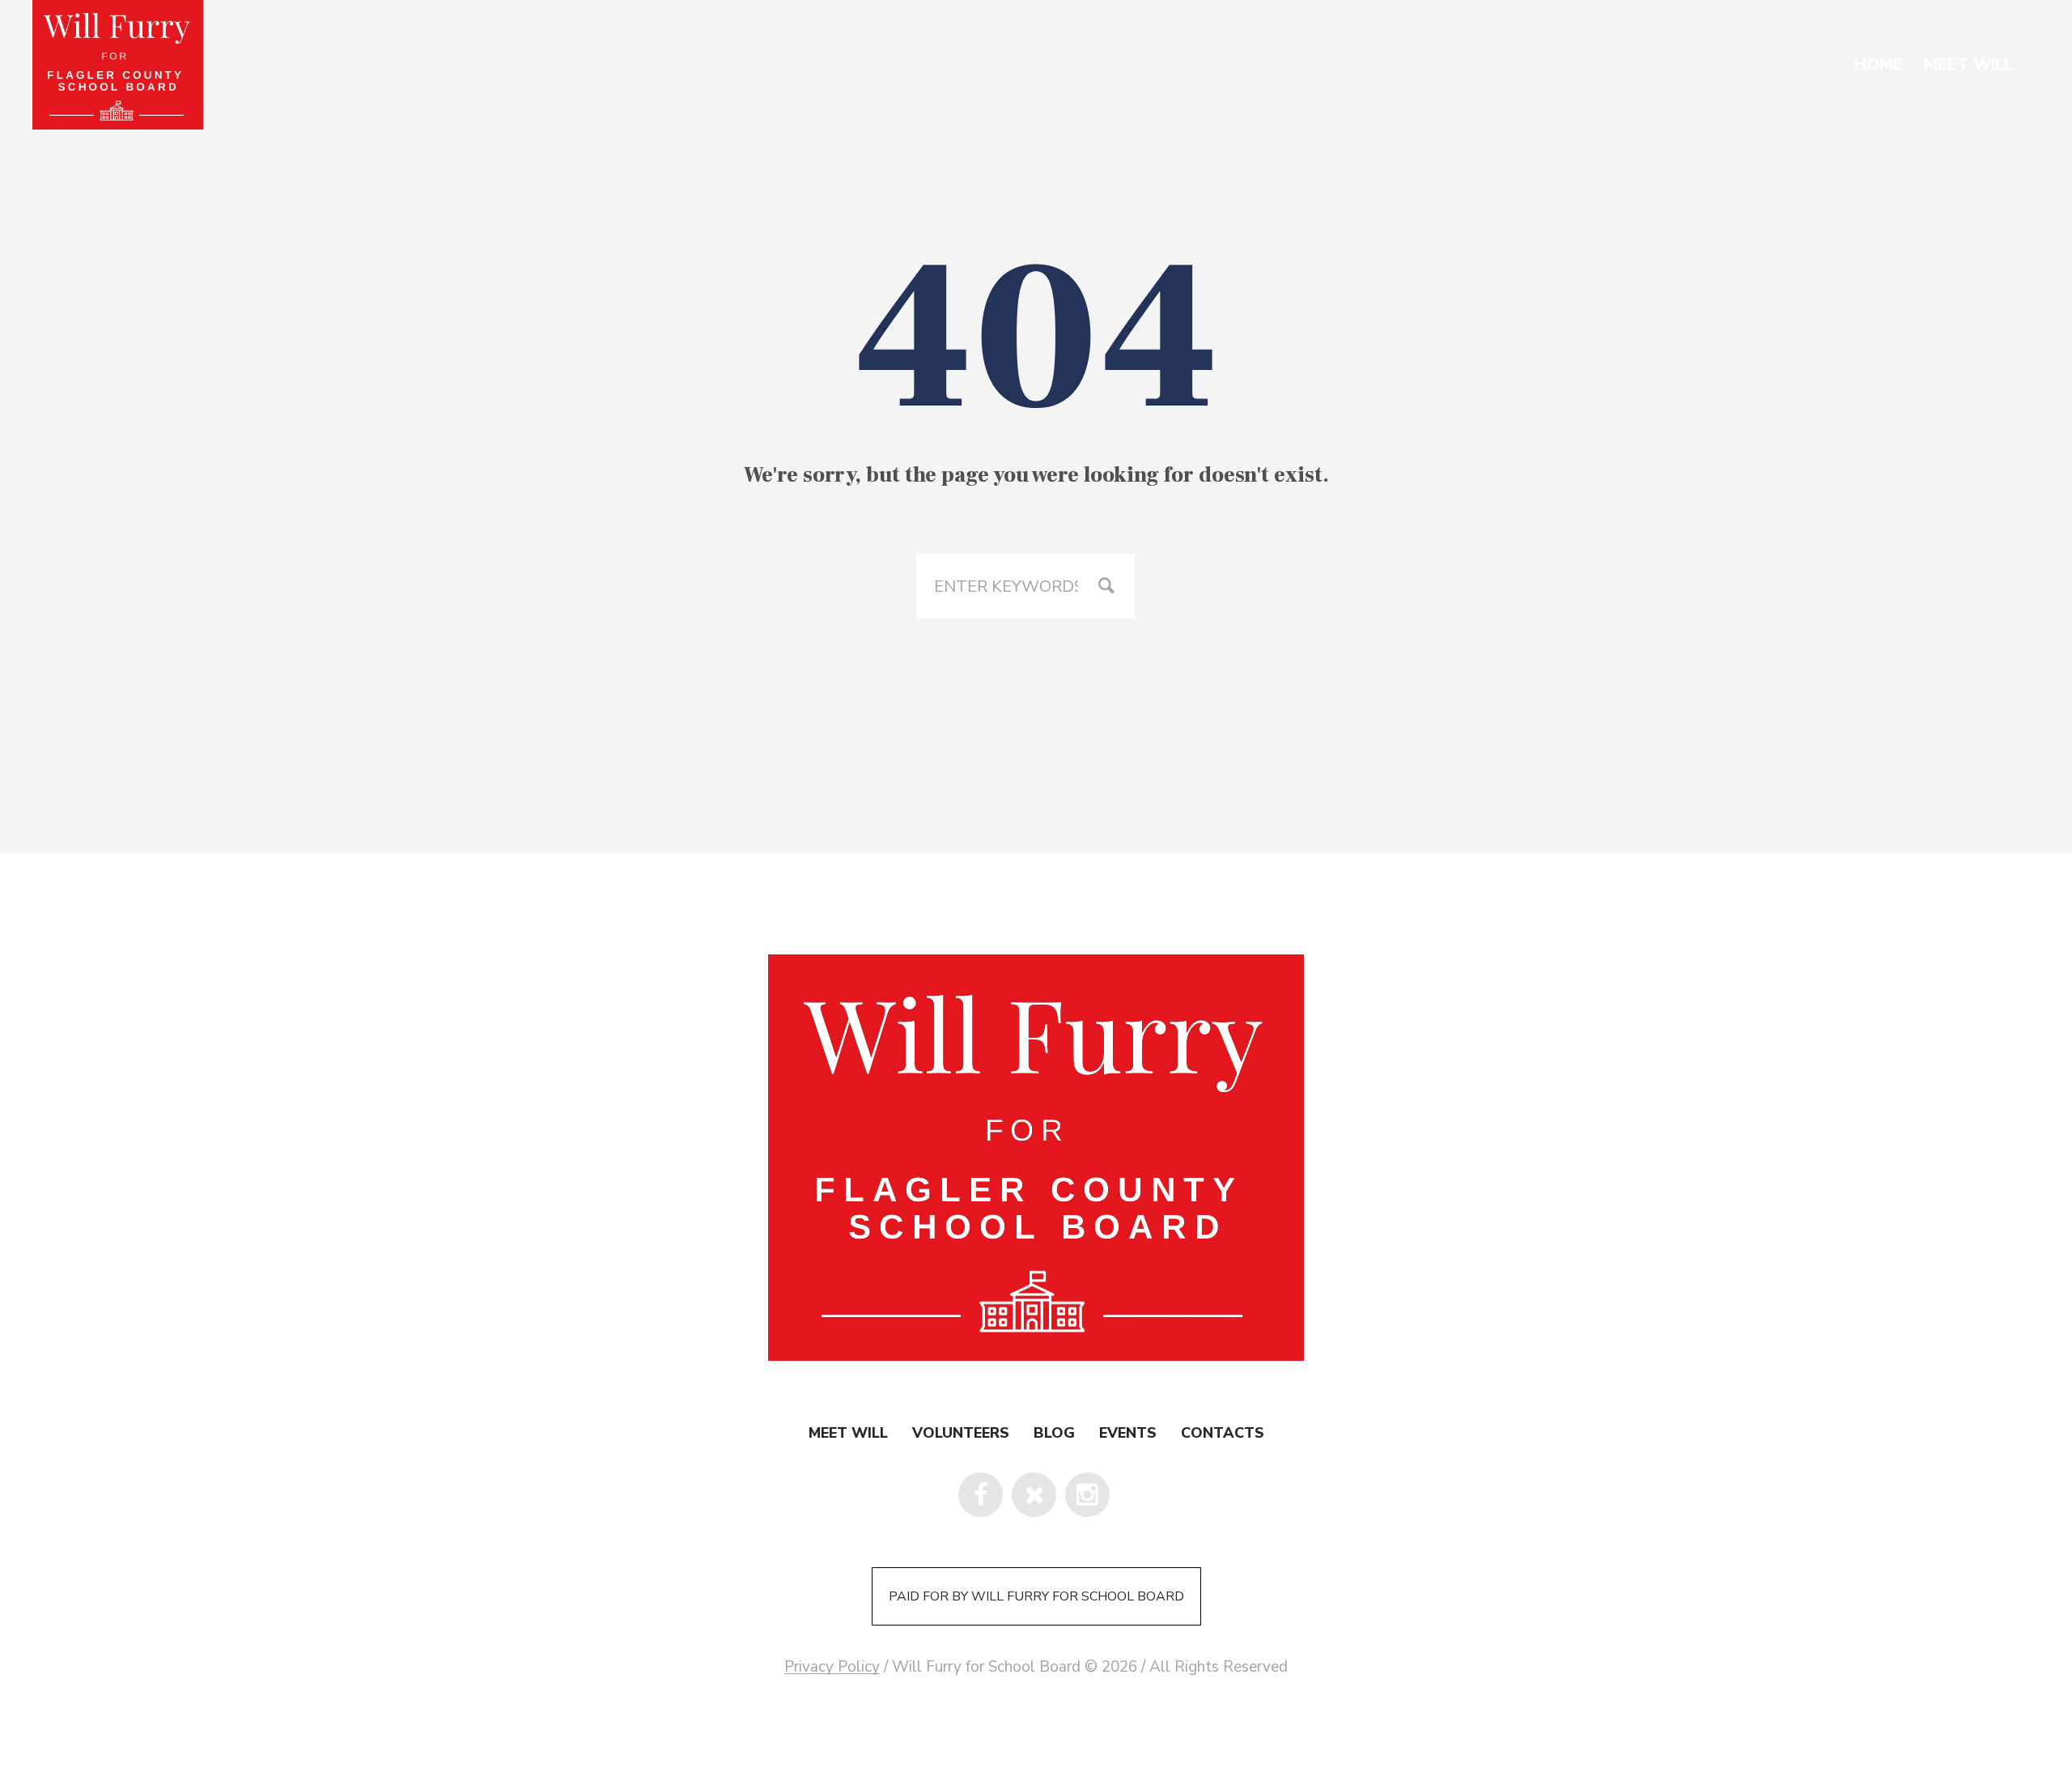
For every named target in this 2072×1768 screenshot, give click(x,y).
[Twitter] (1034, 1495)
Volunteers (961, 1433)
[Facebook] (981, 1495)
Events (1128, 1433)
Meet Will (848, 1433)
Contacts (1223, 1433)
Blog (1054, 1433)
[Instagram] (1087, 1495)
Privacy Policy (832, 1667)
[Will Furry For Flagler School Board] (1036, 1161)
